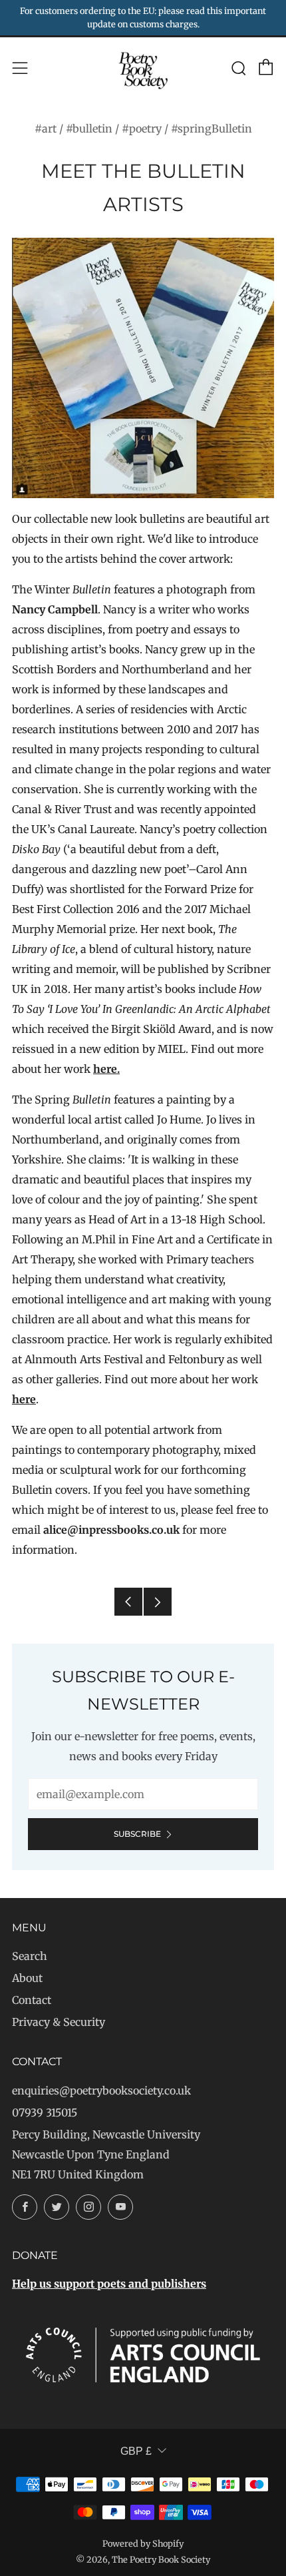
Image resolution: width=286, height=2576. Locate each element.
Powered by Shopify (143, 2543)
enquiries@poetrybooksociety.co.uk (101, 2091)
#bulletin (89, 129)
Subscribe (137, 1834)
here (24, 1399)
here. (106, 1069)
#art (46, 129)
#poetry (142, 129)
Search (30, 1956)
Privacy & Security (59, 2022)
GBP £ (136, 2451)
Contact (32, 2000)
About (27, 1978)
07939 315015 (45, 2112)
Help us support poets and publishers (109, 2284)
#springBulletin (212, 129)
